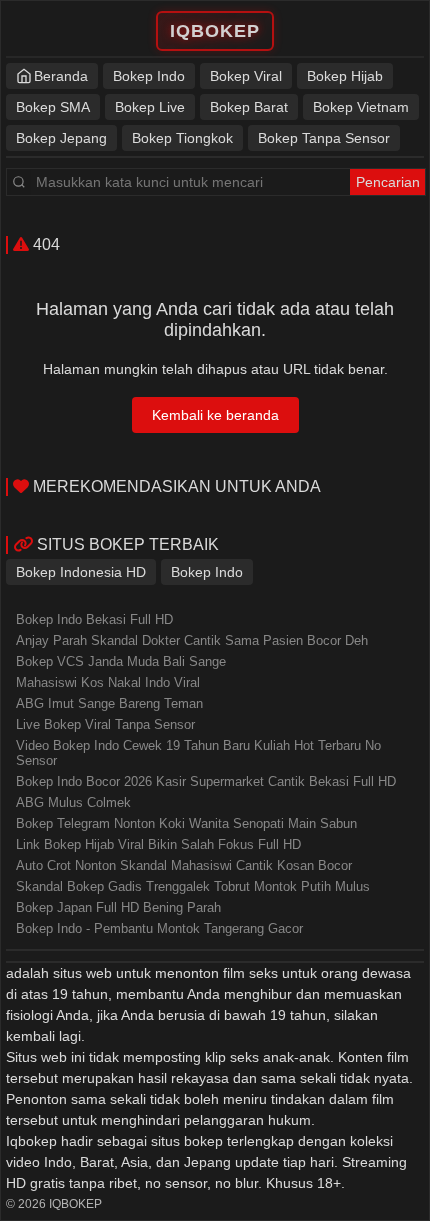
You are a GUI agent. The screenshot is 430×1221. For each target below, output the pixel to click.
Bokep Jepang (61, 138)
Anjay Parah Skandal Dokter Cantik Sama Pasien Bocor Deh (192, 640)
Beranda (61, 76)
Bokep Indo (149, 76)
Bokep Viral (246, 76)
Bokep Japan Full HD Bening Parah (118, 907)
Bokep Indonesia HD (81, 572)
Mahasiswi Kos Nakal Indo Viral (108, 682)
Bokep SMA (53, 107)
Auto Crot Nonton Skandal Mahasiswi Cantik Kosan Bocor (184, 865)
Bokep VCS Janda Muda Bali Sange (121, 661)
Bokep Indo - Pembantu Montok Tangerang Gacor (159, 928)
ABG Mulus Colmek (73, 802)
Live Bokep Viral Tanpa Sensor (105, 724)
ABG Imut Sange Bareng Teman (109, 703)
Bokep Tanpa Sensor (324, 138)
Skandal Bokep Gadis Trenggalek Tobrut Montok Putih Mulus (193, 886)
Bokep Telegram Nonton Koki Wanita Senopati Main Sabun (186, 823)
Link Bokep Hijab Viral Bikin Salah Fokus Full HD (158, 844)
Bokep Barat (249, 107)
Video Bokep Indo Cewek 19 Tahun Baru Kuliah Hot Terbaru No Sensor (198, 753)
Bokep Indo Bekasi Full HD (94, 619)
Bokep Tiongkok (182, 138)
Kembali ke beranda (215, 415)
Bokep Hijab (345, 76)
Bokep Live (150, 107)
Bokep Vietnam (361, 107)
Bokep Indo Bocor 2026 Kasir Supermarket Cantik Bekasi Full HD (206, 781)
